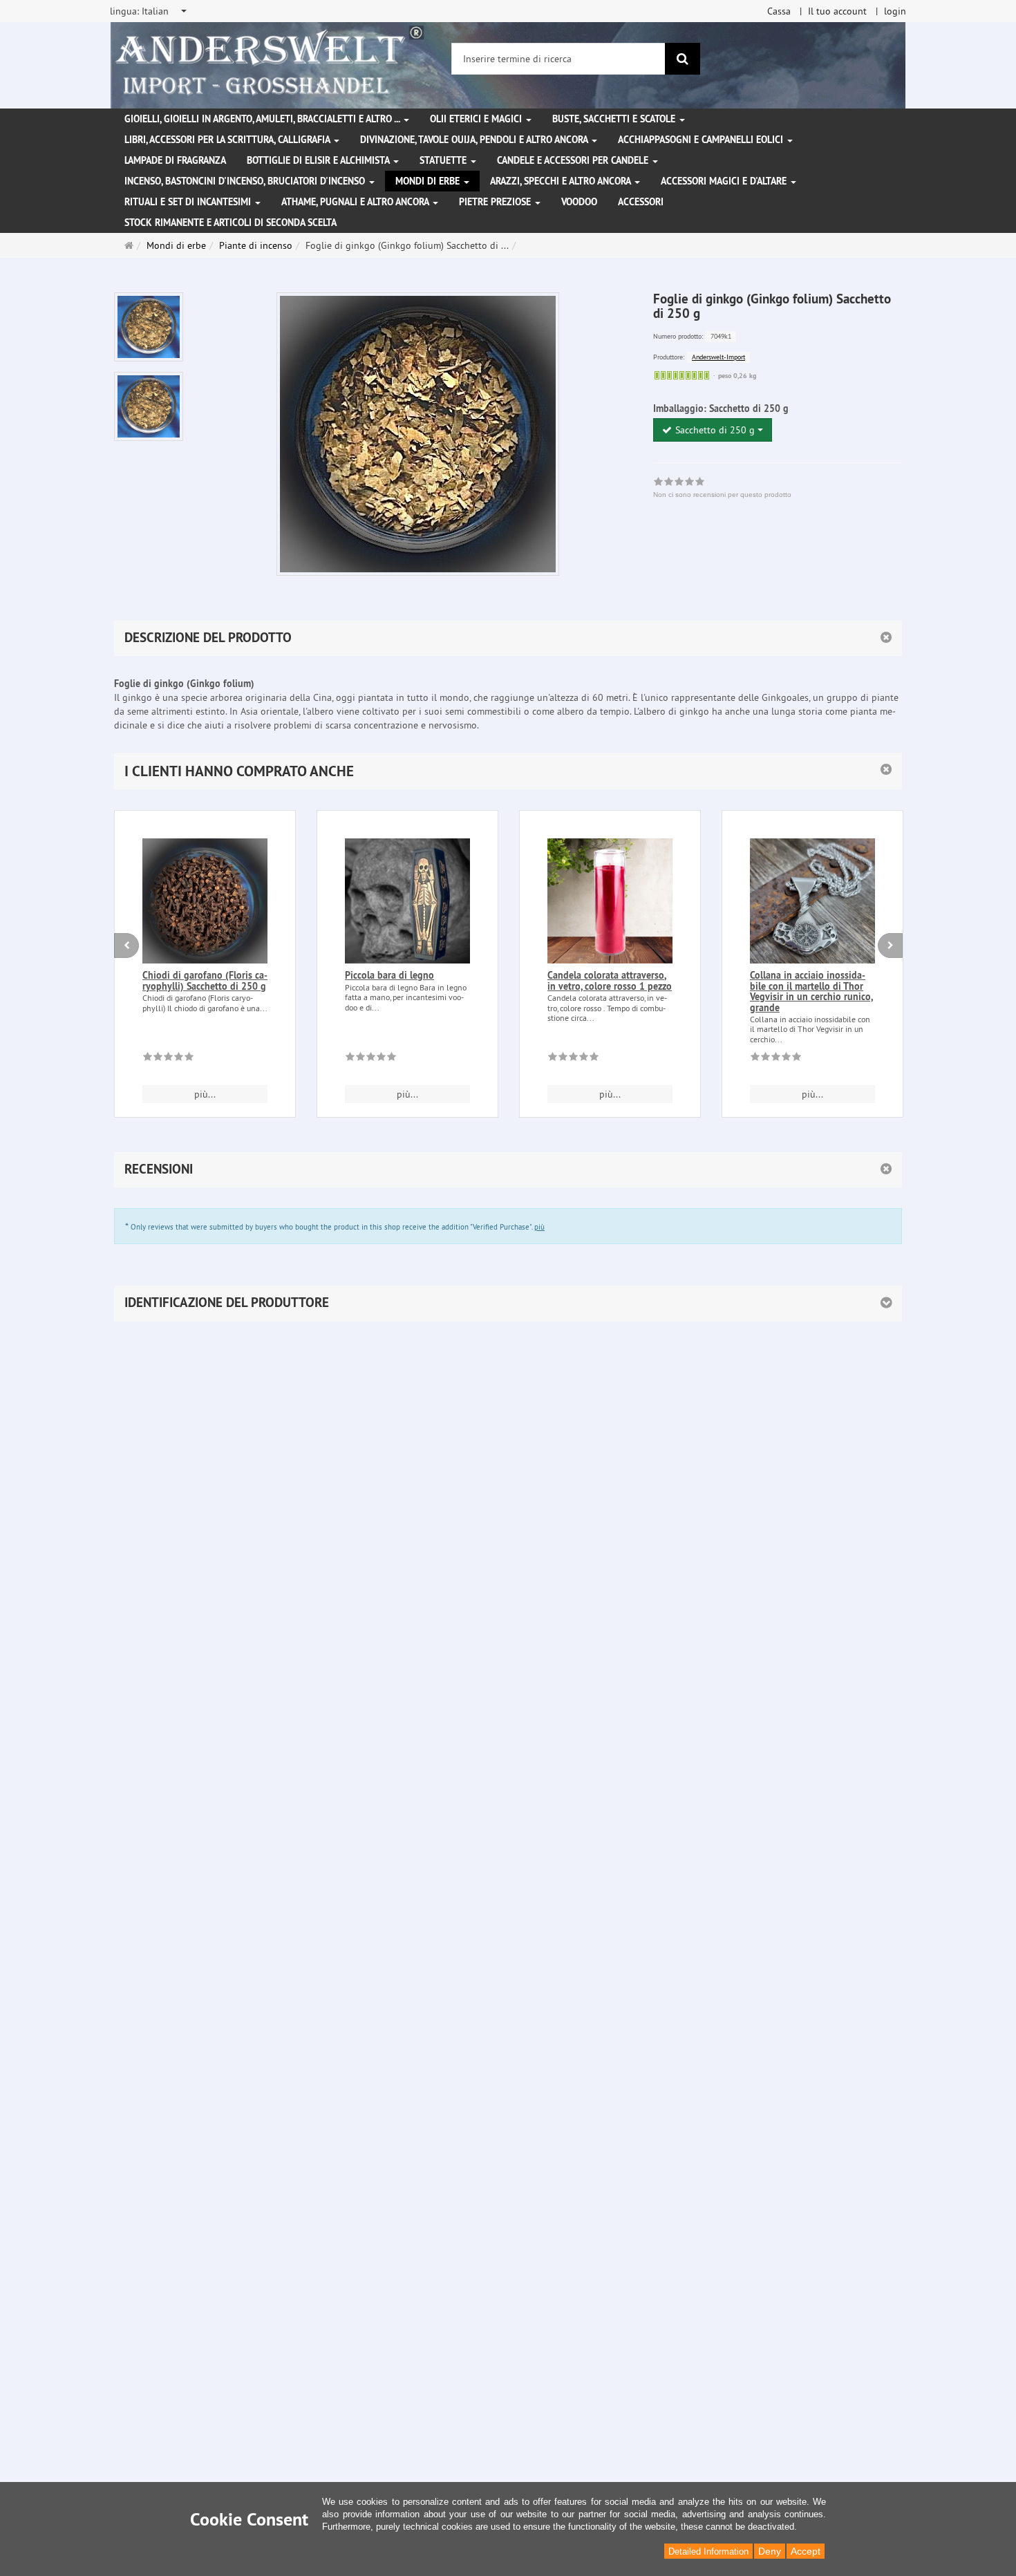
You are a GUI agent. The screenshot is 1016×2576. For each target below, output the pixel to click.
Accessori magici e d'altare (725, 181)
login (895, 11)
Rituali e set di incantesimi (189, 202)
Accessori (641, 202)
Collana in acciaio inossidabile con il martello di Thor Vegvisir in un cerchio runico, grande (811, 991)
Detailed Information (708, 2551)
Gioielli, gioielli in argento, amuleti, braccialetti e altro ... (263, 119)
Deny (770, 2551)
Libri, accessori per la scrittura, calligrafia (228, 140)
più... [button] (205, 1094)
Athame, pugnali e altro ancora (356, 202)
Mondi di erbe (429, 181)
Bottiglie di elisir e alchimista (319, 160)
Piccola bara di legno (389, 975)
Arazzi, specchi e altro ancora (562, 181)
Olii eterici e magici (477, 119)
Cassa (779, 11)
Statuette (444, 160)
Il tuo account (837, 11)
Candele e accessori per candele (574, 160)
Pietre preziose (496, 202)
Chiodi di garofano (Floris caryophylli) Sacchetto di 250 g (205, 980)
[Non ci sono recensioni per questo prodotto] (168, 1059)
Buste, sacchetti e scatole (615, 119)
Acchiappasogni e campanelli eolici (702, 140)
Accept (806, 2551)
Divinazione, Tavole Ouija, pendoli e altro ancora (475, 140)
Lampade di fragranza (175, 160)
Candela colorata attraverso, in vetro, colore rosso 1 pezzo (610, 980)
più (539, 1227)
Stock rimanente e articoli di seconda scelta (231, 223)
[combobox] (149, 11)
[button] (508, 771)
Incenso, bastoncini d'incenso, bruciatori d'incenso (246, 181)
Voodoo (579, 202)
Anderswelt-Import (718, 357)
